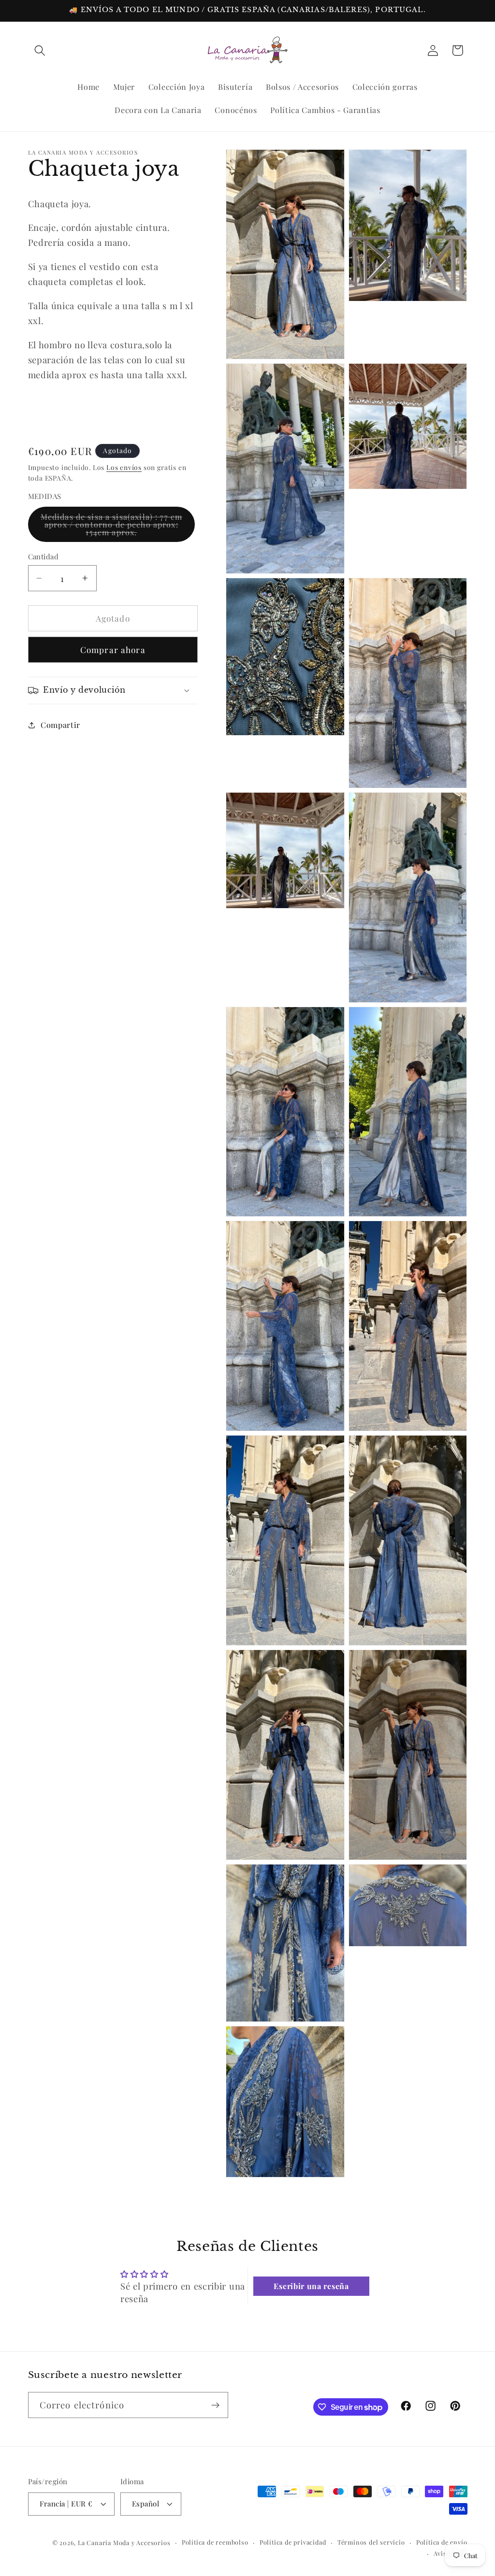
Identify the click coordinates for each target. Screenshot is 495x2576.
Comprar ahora (113, 649)
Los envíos (124, 467)
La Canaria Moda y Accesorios (124, 2542)
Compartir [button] (60, 725)
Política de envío (442, 2542)
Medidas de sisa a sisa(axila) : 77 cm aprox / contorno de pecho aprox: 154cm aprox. (112, 527)
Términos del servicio (371, 2542)
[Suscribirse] (215, 2405)
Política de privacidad (293, 2542)
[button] (40, 50)
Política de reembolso (215, 2542)
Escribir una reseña (311, 2286)
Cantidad (44, 556)
